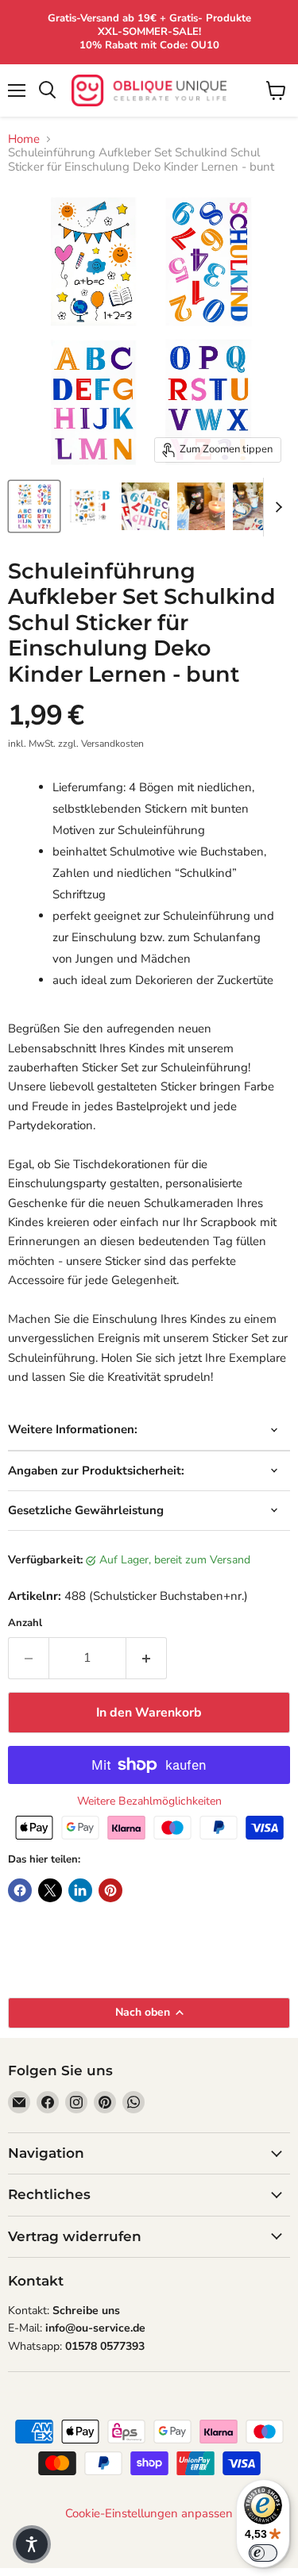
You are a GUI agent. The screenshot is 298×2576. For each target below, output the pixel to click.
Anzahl (25, 1623)
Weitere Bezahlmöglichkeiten (149, 1801)
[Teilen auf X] (50, 1890)
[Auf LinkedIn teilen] (80, 1890)
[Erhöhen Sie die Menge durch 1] (147, 1658)
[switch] (263, 2553)
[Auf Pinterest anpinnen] (110, 1890)
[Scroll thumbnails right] (276, 507)
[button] (32, 2544)
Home (24, 139)
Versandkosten (112, 744)
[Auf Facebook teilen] (20, 1890)
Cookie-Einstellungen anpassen (149, 2514)
